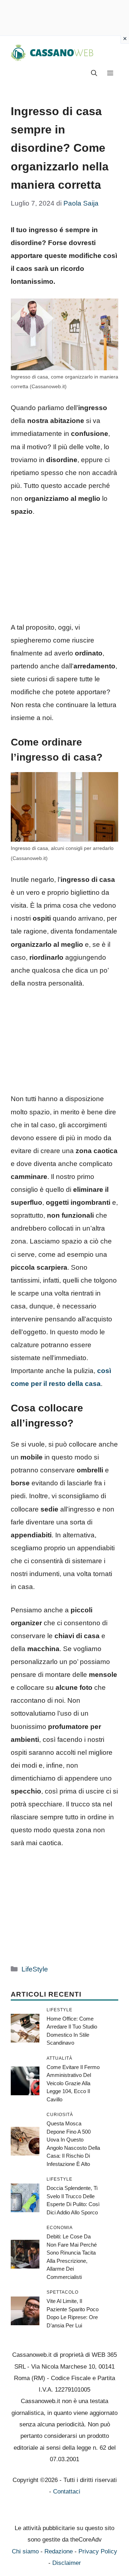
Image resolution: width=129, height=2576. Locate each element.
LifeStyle (35, 1969)
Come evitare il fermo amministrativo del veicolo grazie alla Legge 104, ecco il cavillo (73, 2083)
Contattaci (67, 2492)
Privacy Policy (98, 2551)
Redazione (59, 2551)
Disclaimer (67, 2563)
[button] (94, 74)
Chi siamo (25, 2551)
